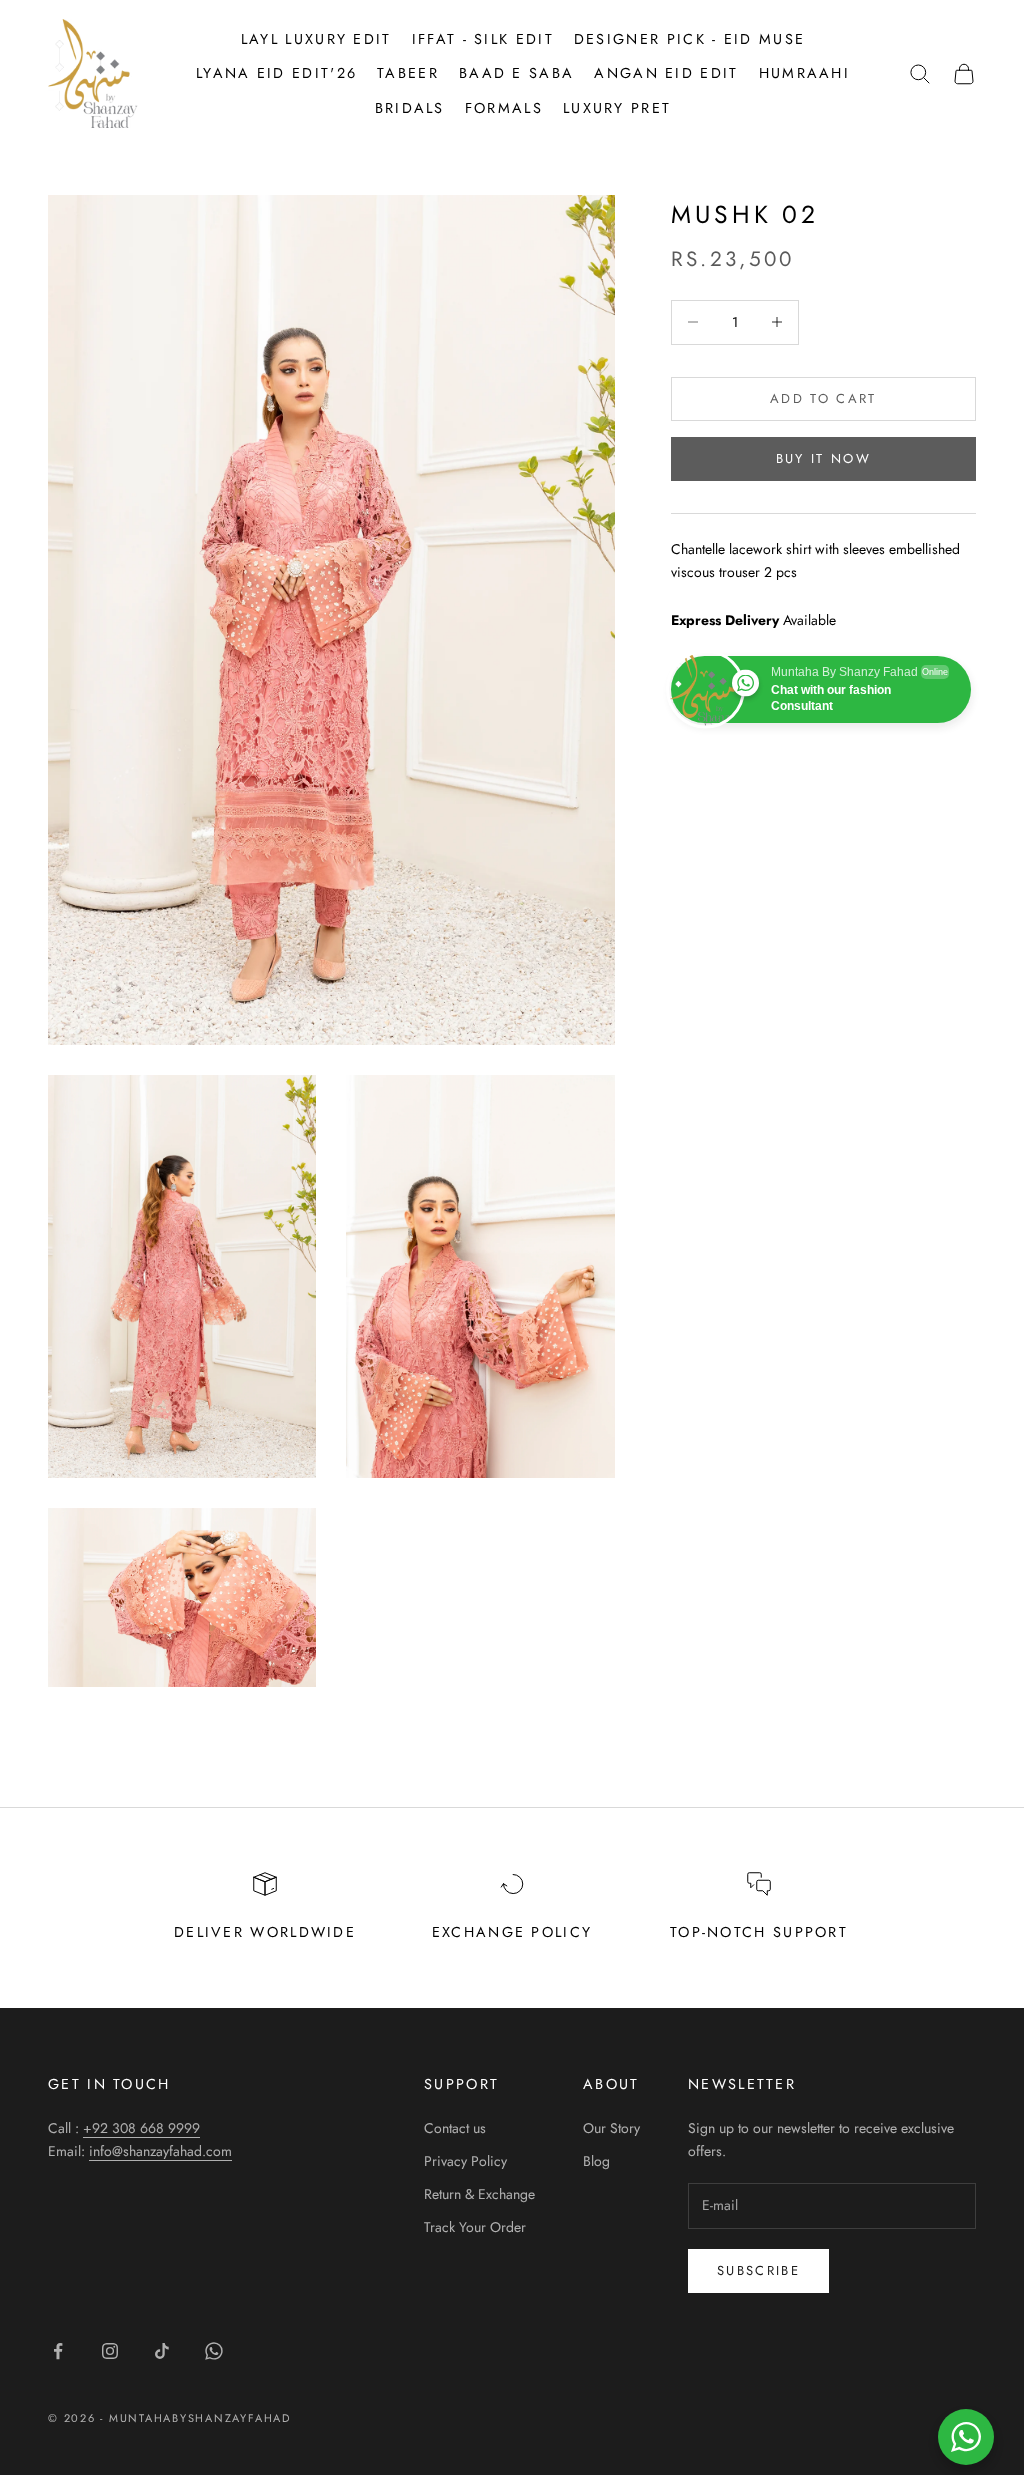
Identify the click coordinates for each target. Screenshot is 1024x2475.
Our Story (611, 2128)
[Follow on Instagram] (110, 2351)
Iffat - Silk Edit (483, 39)
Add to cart (823, 398)
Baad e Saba (516, 73)
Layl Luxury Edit (316, 39)
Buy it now (823, 458)
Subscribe (758, 2270)
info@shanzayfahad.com (160, 2151)
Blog (596, 2161)
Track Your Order (475, 2227)
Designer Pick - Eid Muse (689, 39)
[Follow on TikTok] (162, 2351)
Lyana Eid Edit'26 (276, 73)
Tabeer (408, 73)
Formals (504, 108)
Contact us (455, 2128)
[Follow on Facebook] (58, 2351)
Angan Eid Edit (666, 73)
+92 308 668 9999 (141, 2128)
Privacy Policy (465, 2161)
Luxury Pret (617, 108)
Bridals (410, 108)
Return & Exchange (479, 2194)
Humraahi (804, 73)
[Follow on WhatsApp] (214, 2351)
